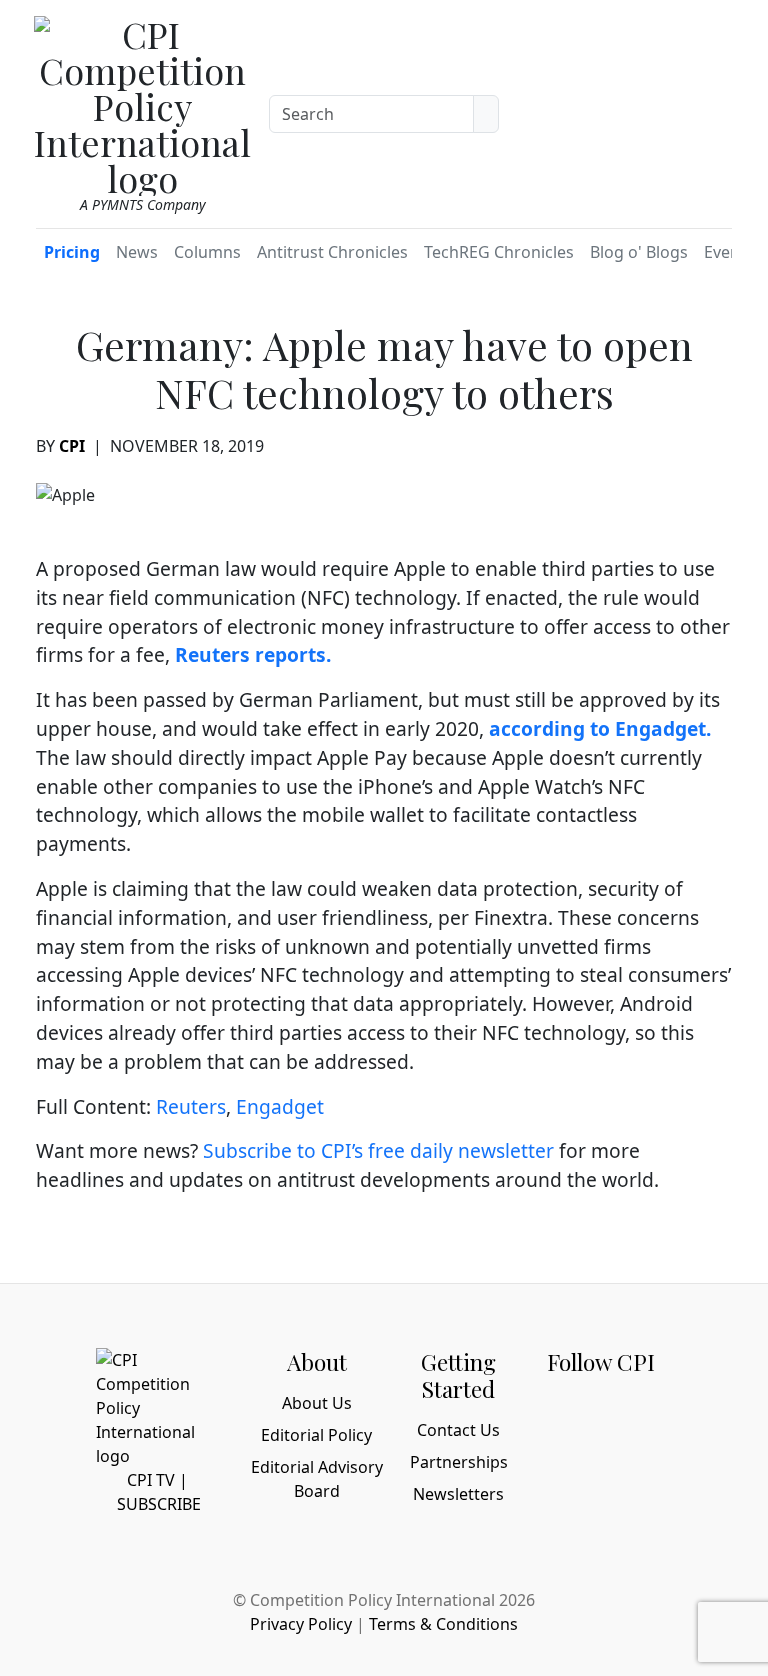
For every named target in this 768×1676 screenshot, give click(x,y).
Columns (207, 252)
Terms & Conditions (443, 1624)
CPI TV (151, 1480)
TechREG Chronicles (499, 252)
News (137, 252)
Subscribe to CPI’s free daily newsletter (378, 1150)
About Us (317, 1403)
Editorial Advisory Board (317, 1479)
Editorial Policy (316, 1435)
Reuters (191, 1106)
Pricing (72, 252)
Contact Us (458, 1430)
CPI (72, 446)
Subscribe (159, 1504)
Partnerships (459, 1462)
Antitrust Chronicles (332, 252)
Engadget (280, 1106)
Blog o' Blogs (639, 252)
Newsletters (458, 1494)
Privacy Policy (301, 1624)
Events (729, 252)
